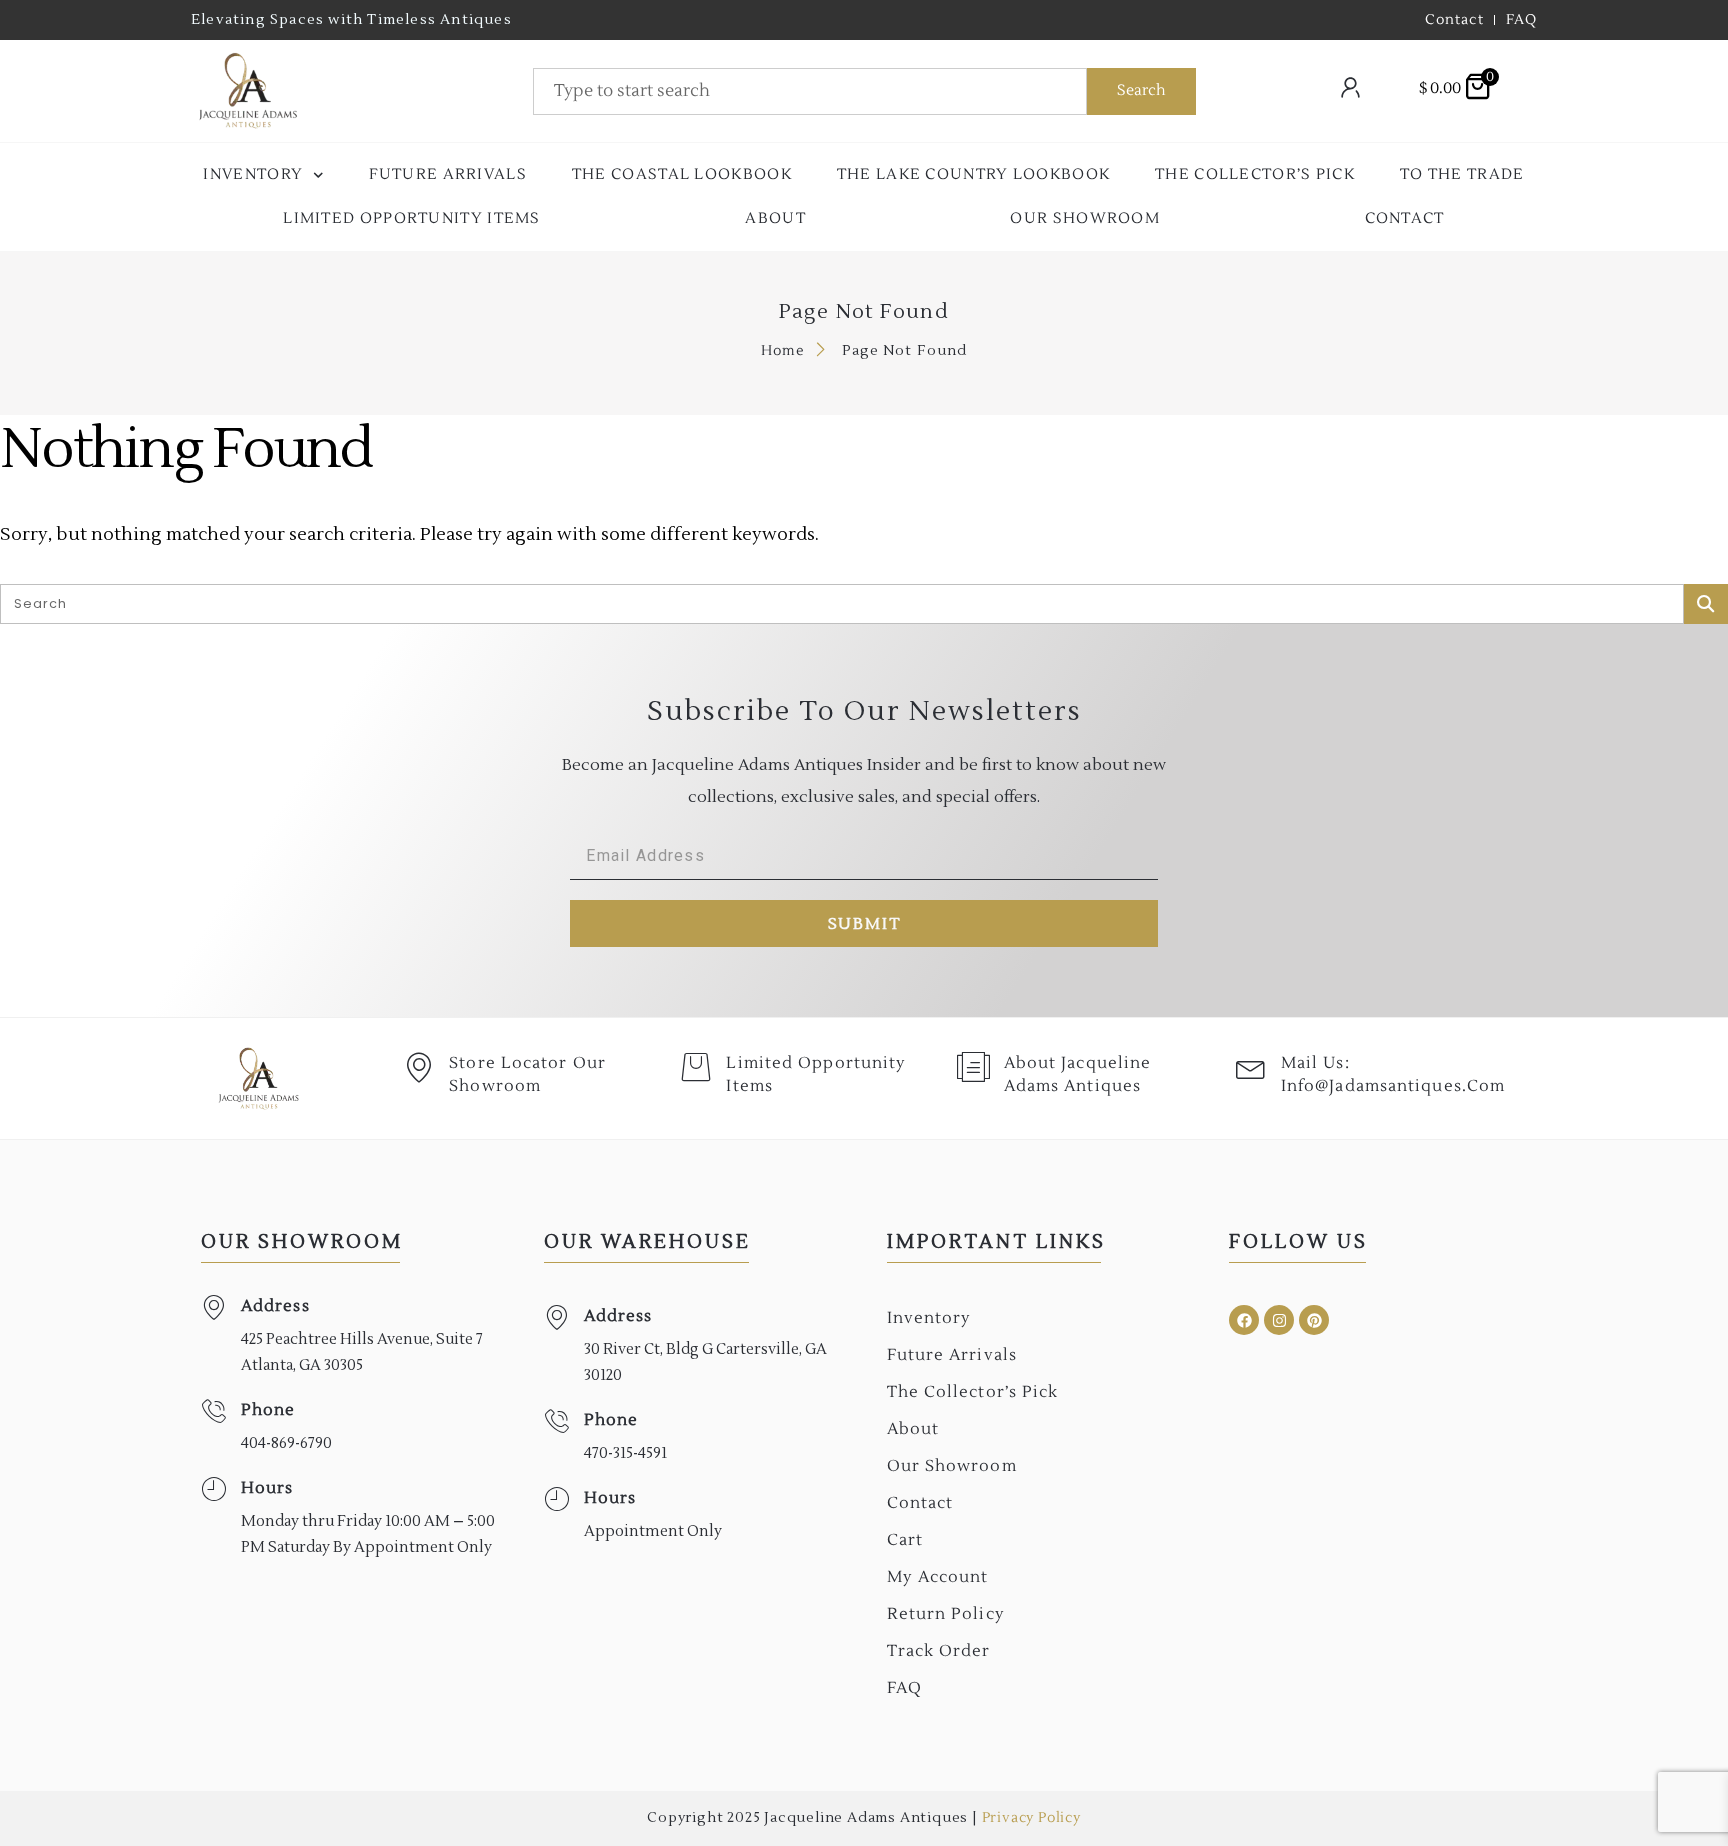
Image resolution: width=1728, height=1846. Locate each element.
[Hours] (213, 1489)
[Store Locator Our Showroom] (419, 1067)
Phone (268, 1410)
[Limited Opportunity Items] (696, 1067)
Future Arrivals (448, 174)
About (775, 218)
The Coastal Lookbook (682, 174)
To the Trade (1462, 174)
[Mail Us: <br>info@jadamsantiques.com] (1251, 1067)
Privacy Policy (1031, 1818)
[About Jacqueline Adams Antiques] (974, 1067)
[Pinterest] (1314, 1320)
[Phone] (213, 1411)
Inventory (253, 174)
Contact (1405, 218)
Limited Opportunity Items (412, 218)
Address (275, 1306)
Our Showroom (1085, 218)
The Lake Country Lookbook (974, 174)
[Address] (213, 1307)
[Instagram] (1279, 1320)
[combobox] (810, 91)
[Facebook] (1244, 1320)
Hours (267, 1488)
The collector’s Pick (1255, 174)
